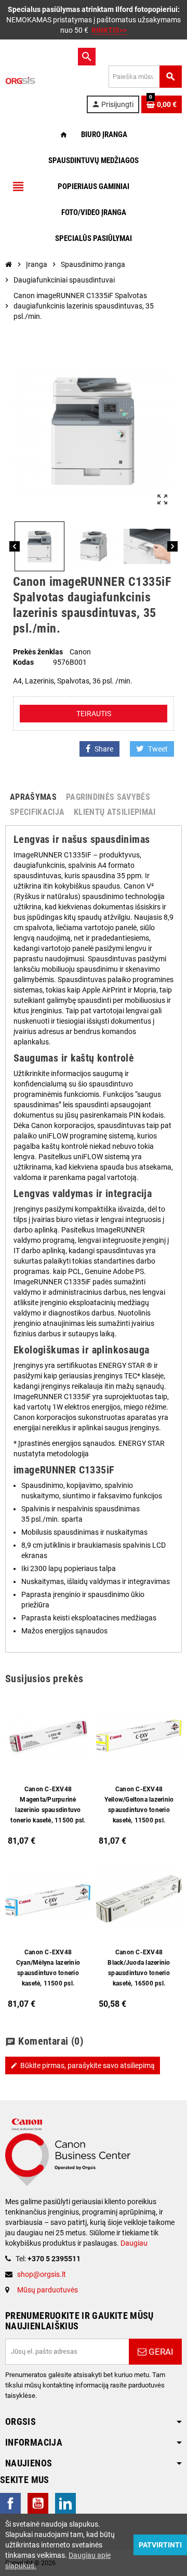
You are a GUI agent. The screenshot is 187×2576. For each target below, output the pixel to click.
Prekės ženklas (38, 652)
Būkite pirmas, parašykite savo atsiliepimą (83, 2065)
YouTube (38, 2503)
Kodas (23, 662)
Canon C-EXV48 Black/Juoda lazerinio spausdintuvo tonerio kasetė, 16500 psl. (139, 1968)
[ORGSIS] (41, 80)
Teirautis (94, 714)
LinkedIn (65, 2503)
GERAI (160, 2352)
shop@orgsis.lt (42, 2274)
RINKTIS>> (109, 30)
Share (104, 749)
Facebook (10, 2503)
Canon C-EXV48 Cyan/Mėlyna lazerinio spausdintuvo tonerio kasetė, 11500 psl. (48, 1968)
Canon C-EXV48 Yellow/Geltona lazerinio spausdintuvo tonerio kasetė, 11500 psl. (139, 1805)
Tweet (158, 749)
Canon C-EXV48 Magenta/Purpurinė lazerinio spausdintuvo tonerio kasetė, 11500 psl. (48, 1805)
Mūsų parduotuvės (48, 2290)
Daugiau (133, 2243)
